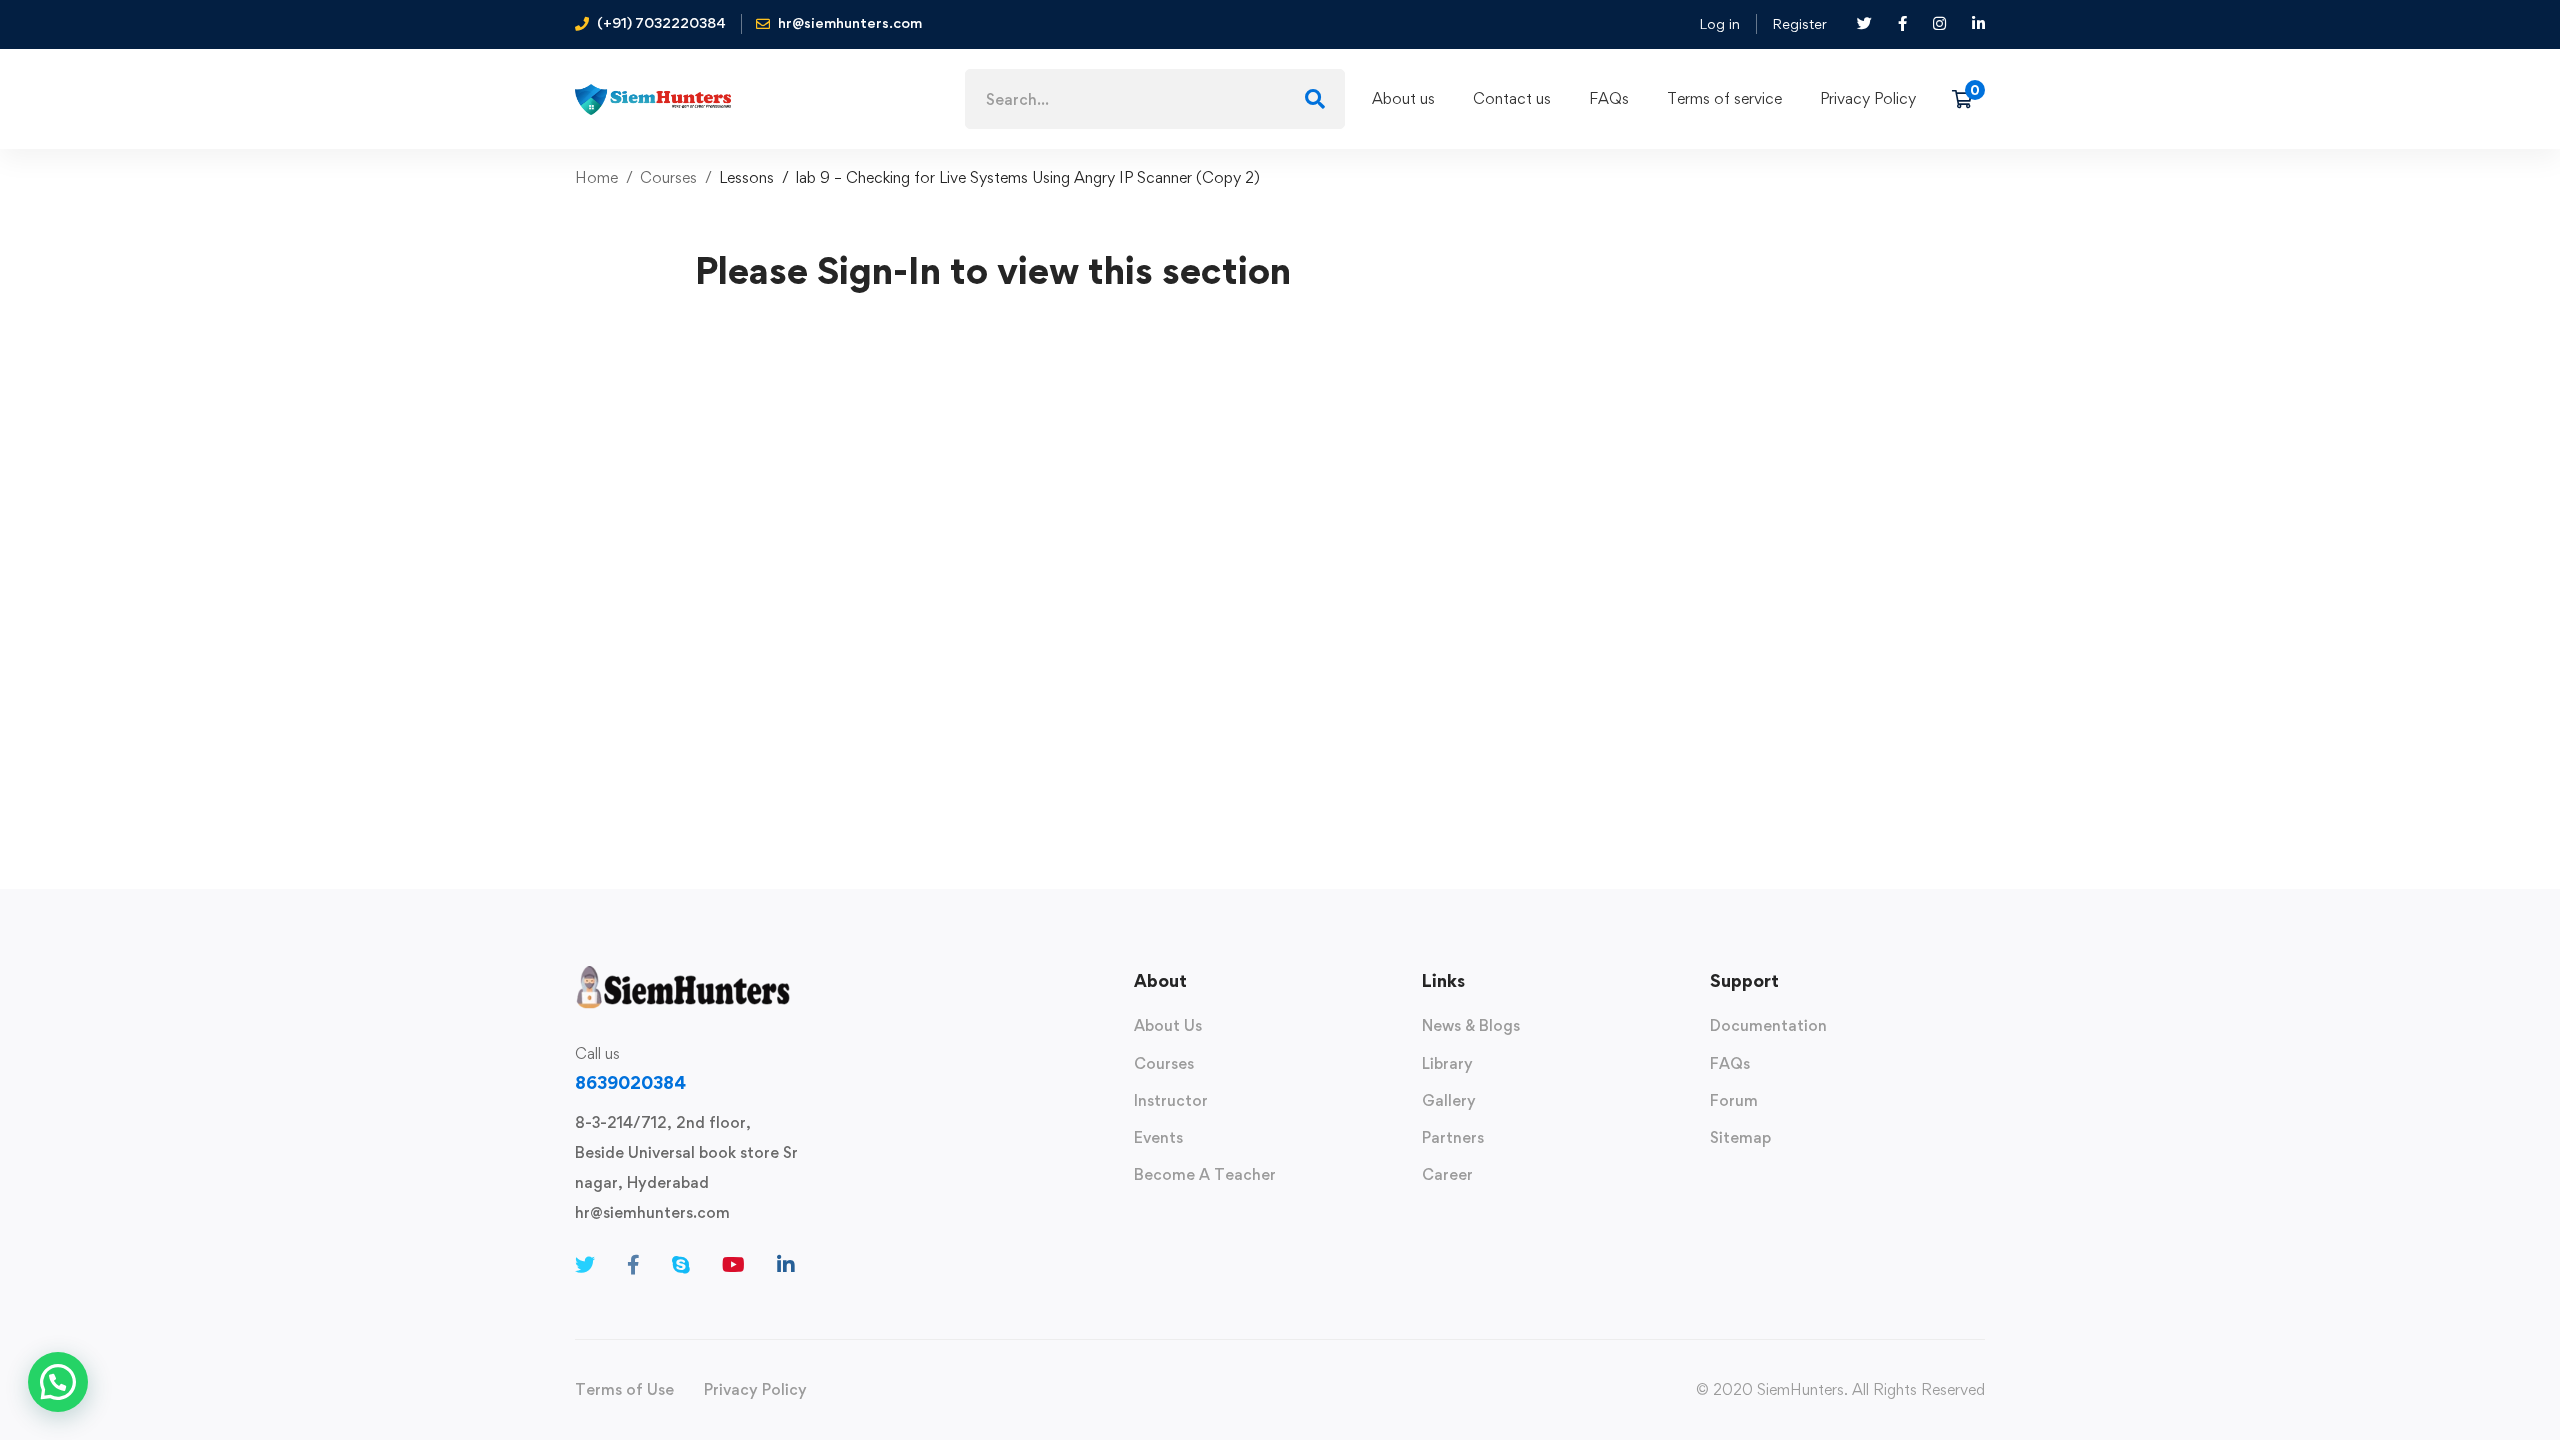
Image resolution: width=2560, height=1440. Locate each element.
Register (1799, 23)
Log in (1719, 23)
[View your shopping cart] (1968, 99)
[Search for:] (1155, 99)
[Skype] (681, 1265)
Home (596, 177)
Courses (668, 177)
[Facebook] (633, 1265)
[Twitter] (585, 1265)
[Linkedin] (786, 1265)
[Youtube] (733, 1265)
